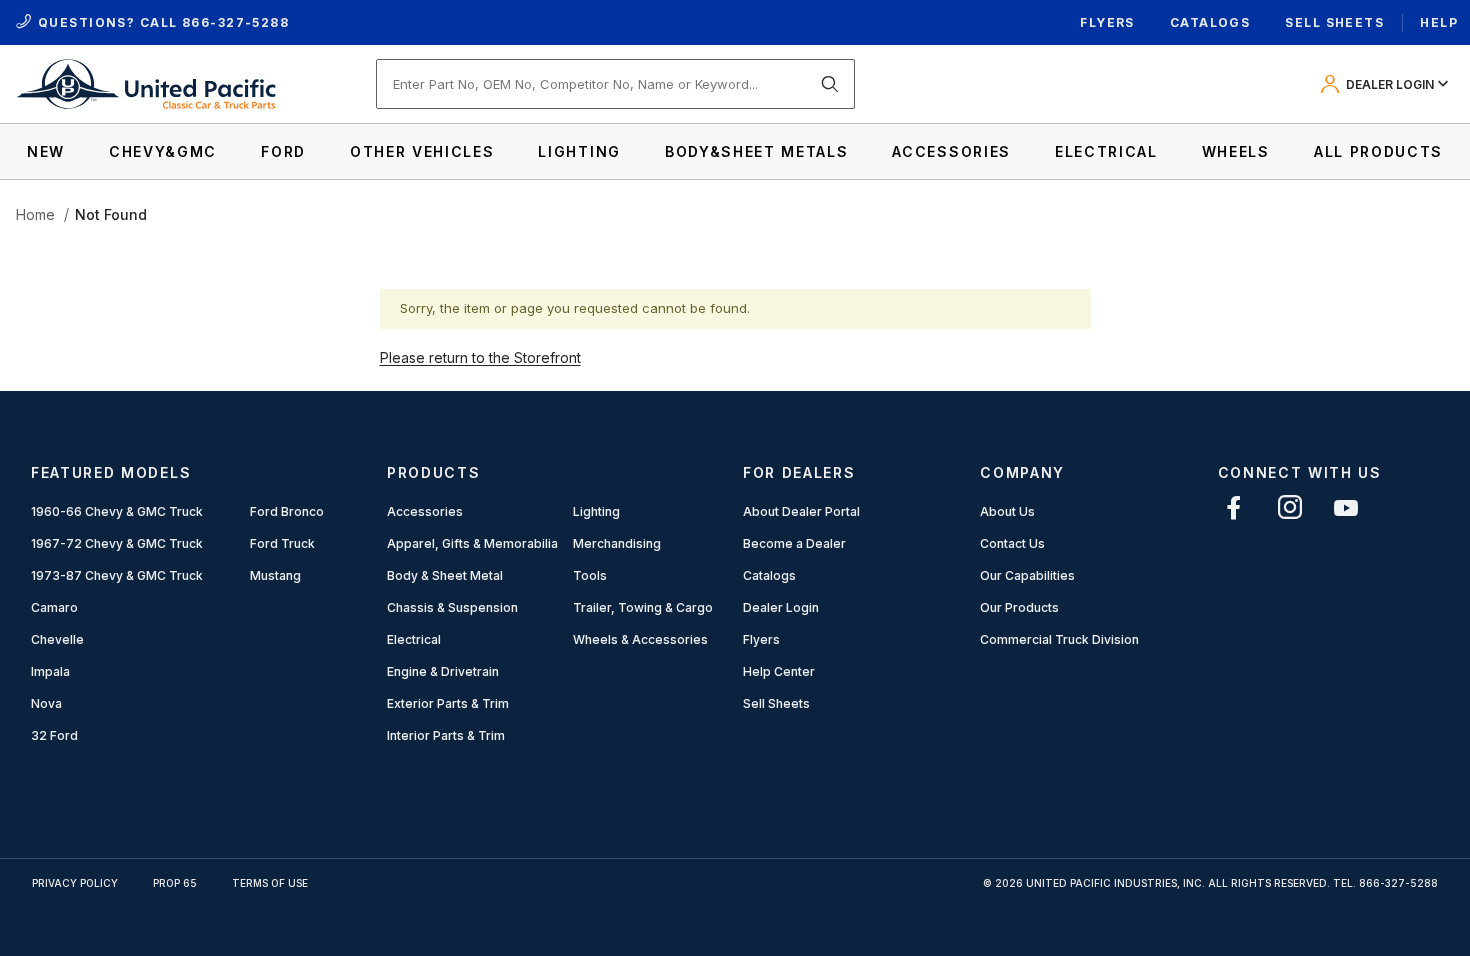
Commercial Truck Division (1059, 639)
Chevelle (57, 639)
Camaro (54, 607)
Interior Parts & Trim (446, 735)
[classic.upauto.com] (146, 82)
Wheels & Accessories (640, 639)
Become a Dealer (794, 543)
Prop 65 (175, 883)
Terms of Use (270, 883)
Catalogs (1210, 22)
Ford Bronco (287, 511)
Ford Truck (282, 543)
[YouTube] (1346, 507)
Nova (46, 703)
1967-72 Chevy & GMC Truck (117, 543)
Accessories (425, 511)
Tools (590, 575)
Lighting (596, 511)
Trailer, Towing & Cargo (643, 607)
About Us (1007, 511)
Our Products (1019, 607)
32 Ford (54, 735)
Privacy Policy (75, 883)
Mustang (275, 575)
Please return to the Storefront (480, 357)
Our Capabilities (1027, 575)
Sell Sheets (1334, 22)
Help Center (779, 671)
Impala (50, 671)
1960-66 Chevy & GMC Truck (117, 511)
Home (35, 214)
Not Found (111, 214)
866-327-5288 (235, 22)
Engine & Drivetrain (443, 671)
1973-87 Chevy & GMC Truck (117, 575)
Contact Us (1012, 543)
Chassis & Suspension (452, 607)
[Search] (830, 84)
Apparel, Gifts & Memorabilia (472, 543)
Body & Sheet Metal (445, 575)
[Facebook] (1234, 507)
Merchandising (617, 543)
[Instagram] (1290, 507)
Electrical (414, 639)
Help (1439, 22)
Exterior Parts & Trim (448, 703)
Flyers (1107, 22)
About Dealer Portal (801, 511)
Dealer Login (781, 607)
